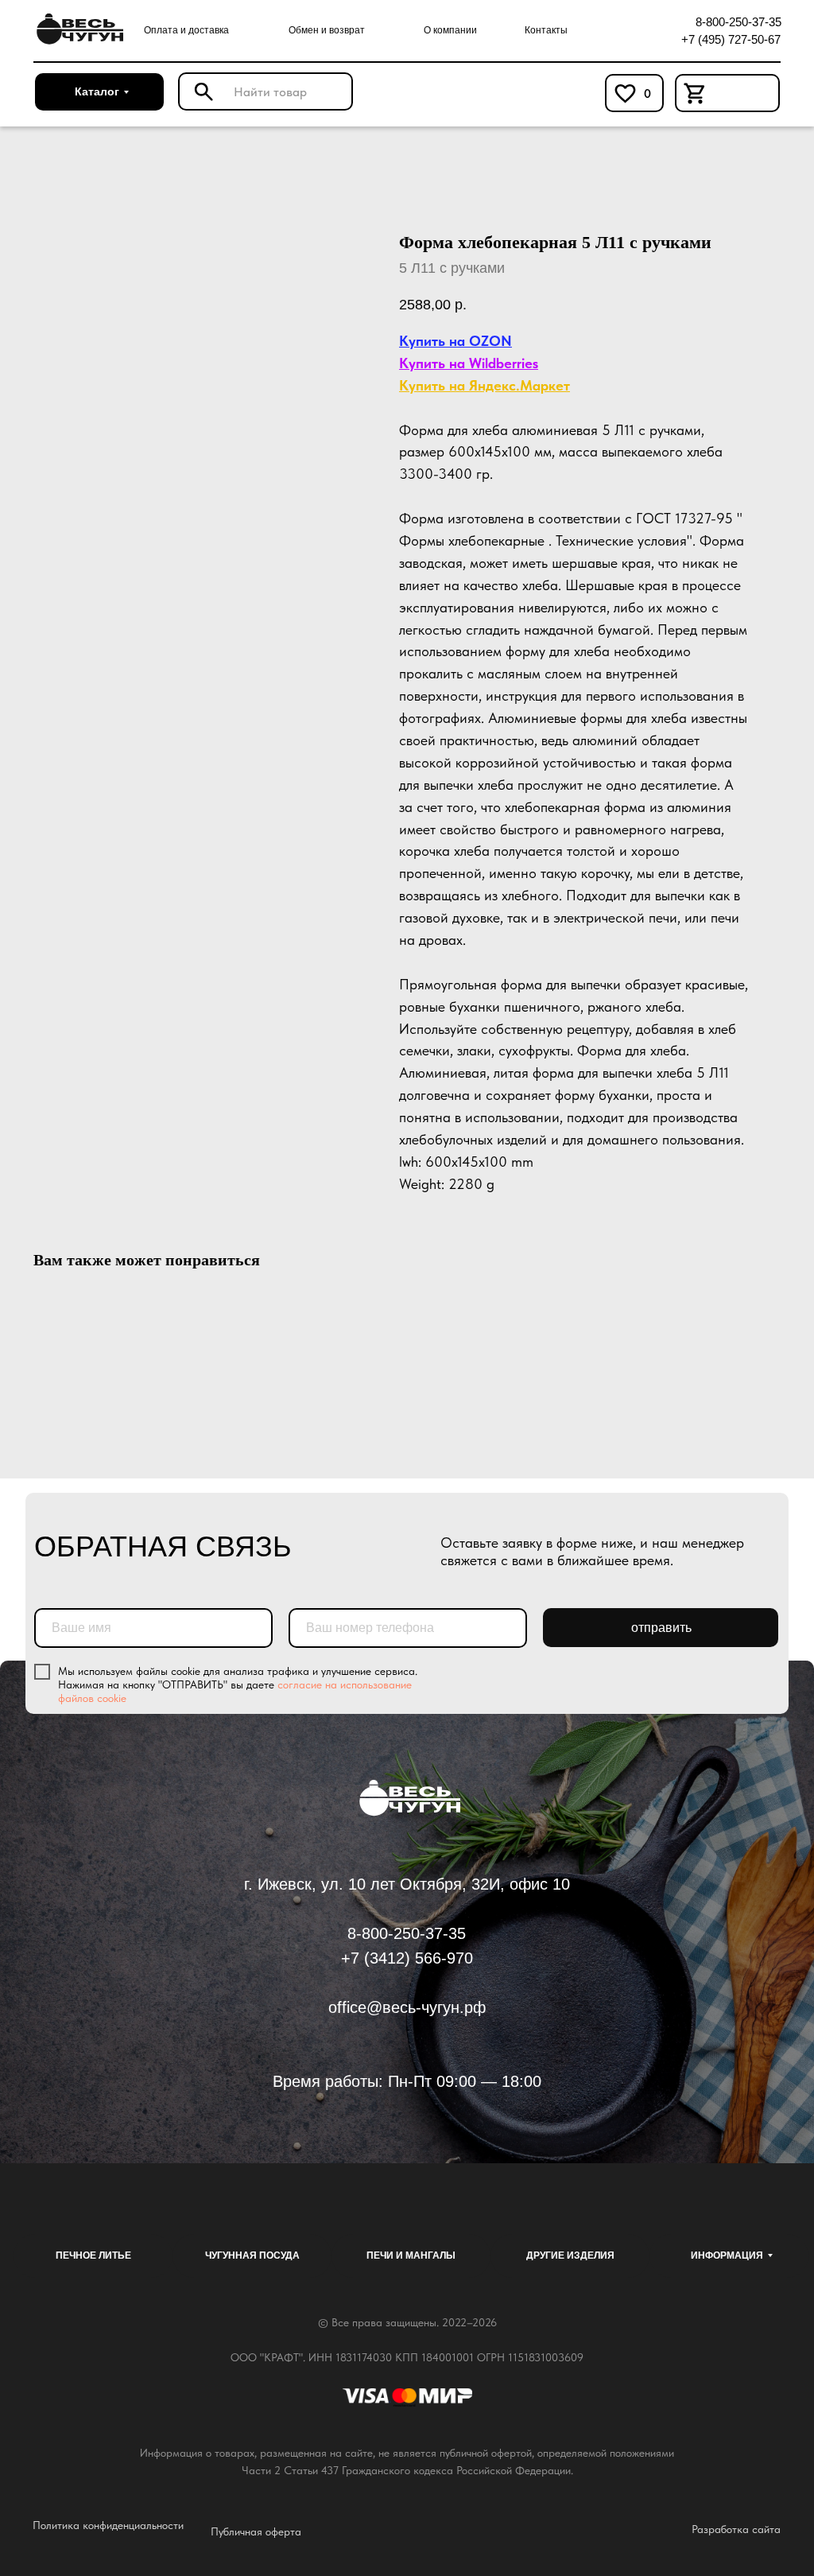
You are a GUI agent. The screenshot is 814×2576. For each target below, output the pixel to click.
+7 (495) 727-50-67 (731, 39)
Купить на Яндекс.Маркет (485, 385)
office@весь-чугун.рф (407, 2007)
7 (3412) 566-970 (412, 1958)
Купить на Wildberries (469, 363)
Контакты (546, 30)
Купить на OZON (455, 341)
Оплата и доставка (186, 30)
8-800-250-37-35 (738, 22)
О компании (450, 30)
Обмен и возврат (327, 30)
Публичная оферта (256, 2531)
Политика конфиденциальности (108, 2525)
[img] (78, 29)
